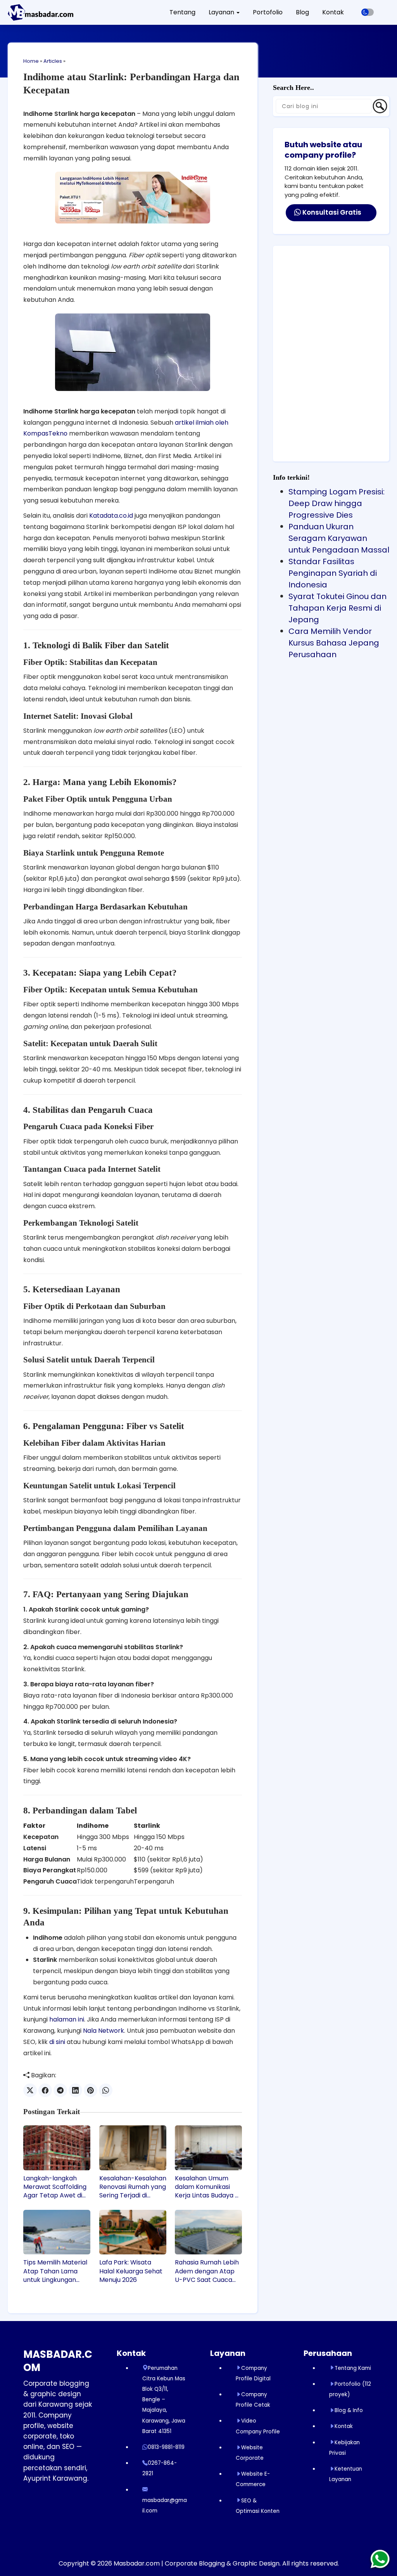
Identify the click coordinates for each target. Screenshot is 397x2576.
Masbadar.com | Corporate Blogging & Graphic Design (197, 2563)
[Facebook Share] (45, 2090)
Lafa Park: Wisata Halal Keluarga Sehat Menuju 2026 (131, 2271)
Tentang (182, 12)
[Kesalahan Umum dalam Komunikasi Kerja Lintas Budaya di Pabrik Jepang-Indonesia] (208, 2148)
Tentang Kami (353, 2368)
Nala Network (104, 2031)
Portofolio (268, 12)
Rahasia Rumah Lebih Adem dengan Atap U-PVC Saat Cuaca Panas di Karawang (207, 2271)
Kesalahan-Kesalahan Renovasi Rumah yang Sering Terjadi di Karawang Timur (133, 2187)
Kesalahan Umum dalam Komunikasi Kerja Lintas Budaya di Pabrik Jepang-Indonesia (207, 2187)
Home (31, 61)
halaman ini (67, 2019)
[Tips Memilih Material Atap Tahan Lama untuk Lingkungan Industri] (57, 2232)
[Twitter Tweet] (30, 2090)
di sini (57, 2042)
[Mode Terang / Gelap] (368, 12)
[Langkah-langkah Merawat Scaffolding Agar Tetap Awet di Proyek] (57, 2148)
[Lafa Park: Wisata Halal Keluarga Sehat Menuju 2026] (133, 2232)
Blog (302, 12)
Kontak (333, 12)
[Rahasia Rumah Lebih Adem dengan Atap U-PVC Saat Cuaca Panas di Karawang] (208, 2232)
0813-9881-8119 (166, 2447)
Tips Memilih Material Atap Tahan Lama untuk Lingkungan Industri (55, 2271)
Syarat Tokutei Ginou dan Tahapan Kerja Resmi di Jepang (337, 608)
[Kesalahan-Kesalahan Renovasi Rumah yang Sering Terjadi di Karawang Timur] (133, 2148)
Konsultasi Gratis (331, 212)
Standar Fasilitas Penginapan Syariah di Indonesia (333, 573)
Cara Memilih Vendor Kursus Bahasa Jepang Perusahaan (334, 643)
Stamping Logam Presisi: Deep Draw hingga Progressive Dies (337, 503)
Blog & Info (349, 2410)
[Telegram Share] (60, 2090)
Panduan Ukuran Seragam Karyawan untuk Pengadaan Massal (339, 538)
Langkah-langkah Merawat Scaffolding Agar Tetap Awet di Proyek (55, 2187)
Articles (53, 61)
